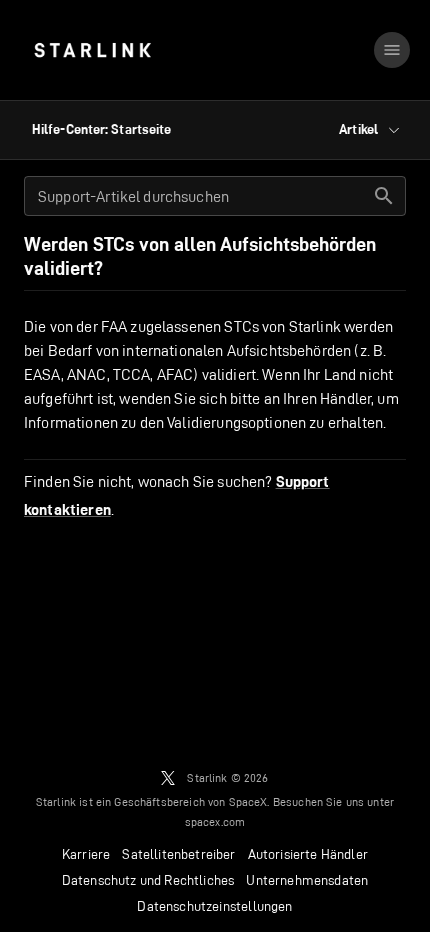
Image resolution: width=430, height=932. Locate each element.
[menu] (392, 50)
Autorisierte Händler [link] (308, 854)
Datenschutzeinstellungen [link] (214, 906)
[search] (384, 196)
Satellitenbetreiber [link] (178, 854)
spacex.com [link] (215, 821)
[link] (92, 50)
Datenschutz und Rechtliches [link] (148, 880)
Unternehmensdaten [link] (307, 880)
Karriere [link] (86, 854)
